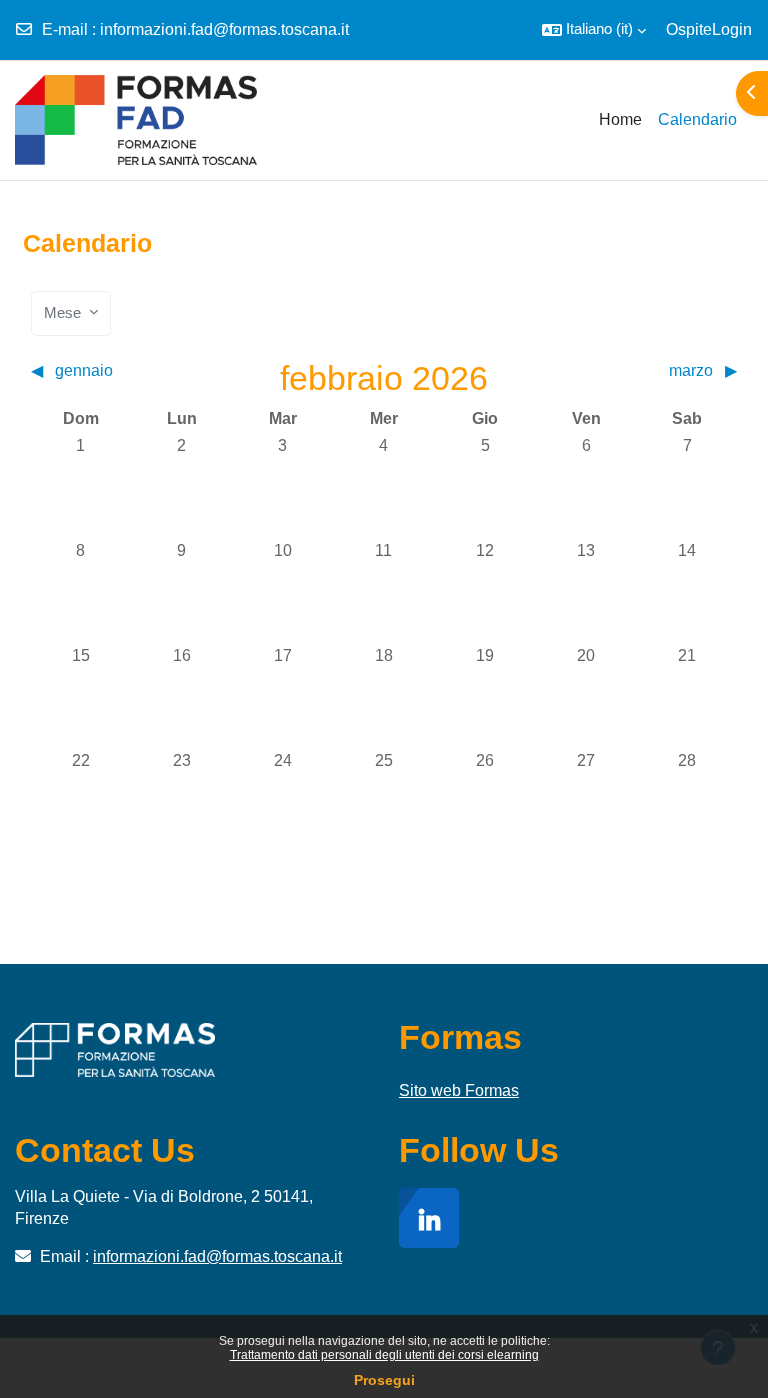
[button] (594, 30)
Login (732, 29)
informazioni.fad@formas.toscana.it (224, 29)
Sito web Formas (459, 1090)
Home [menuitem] (620, 119)
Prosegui (384, 1380)
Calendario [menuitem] (697, 119)
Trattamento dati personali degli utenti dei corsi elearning (384, 1355)
